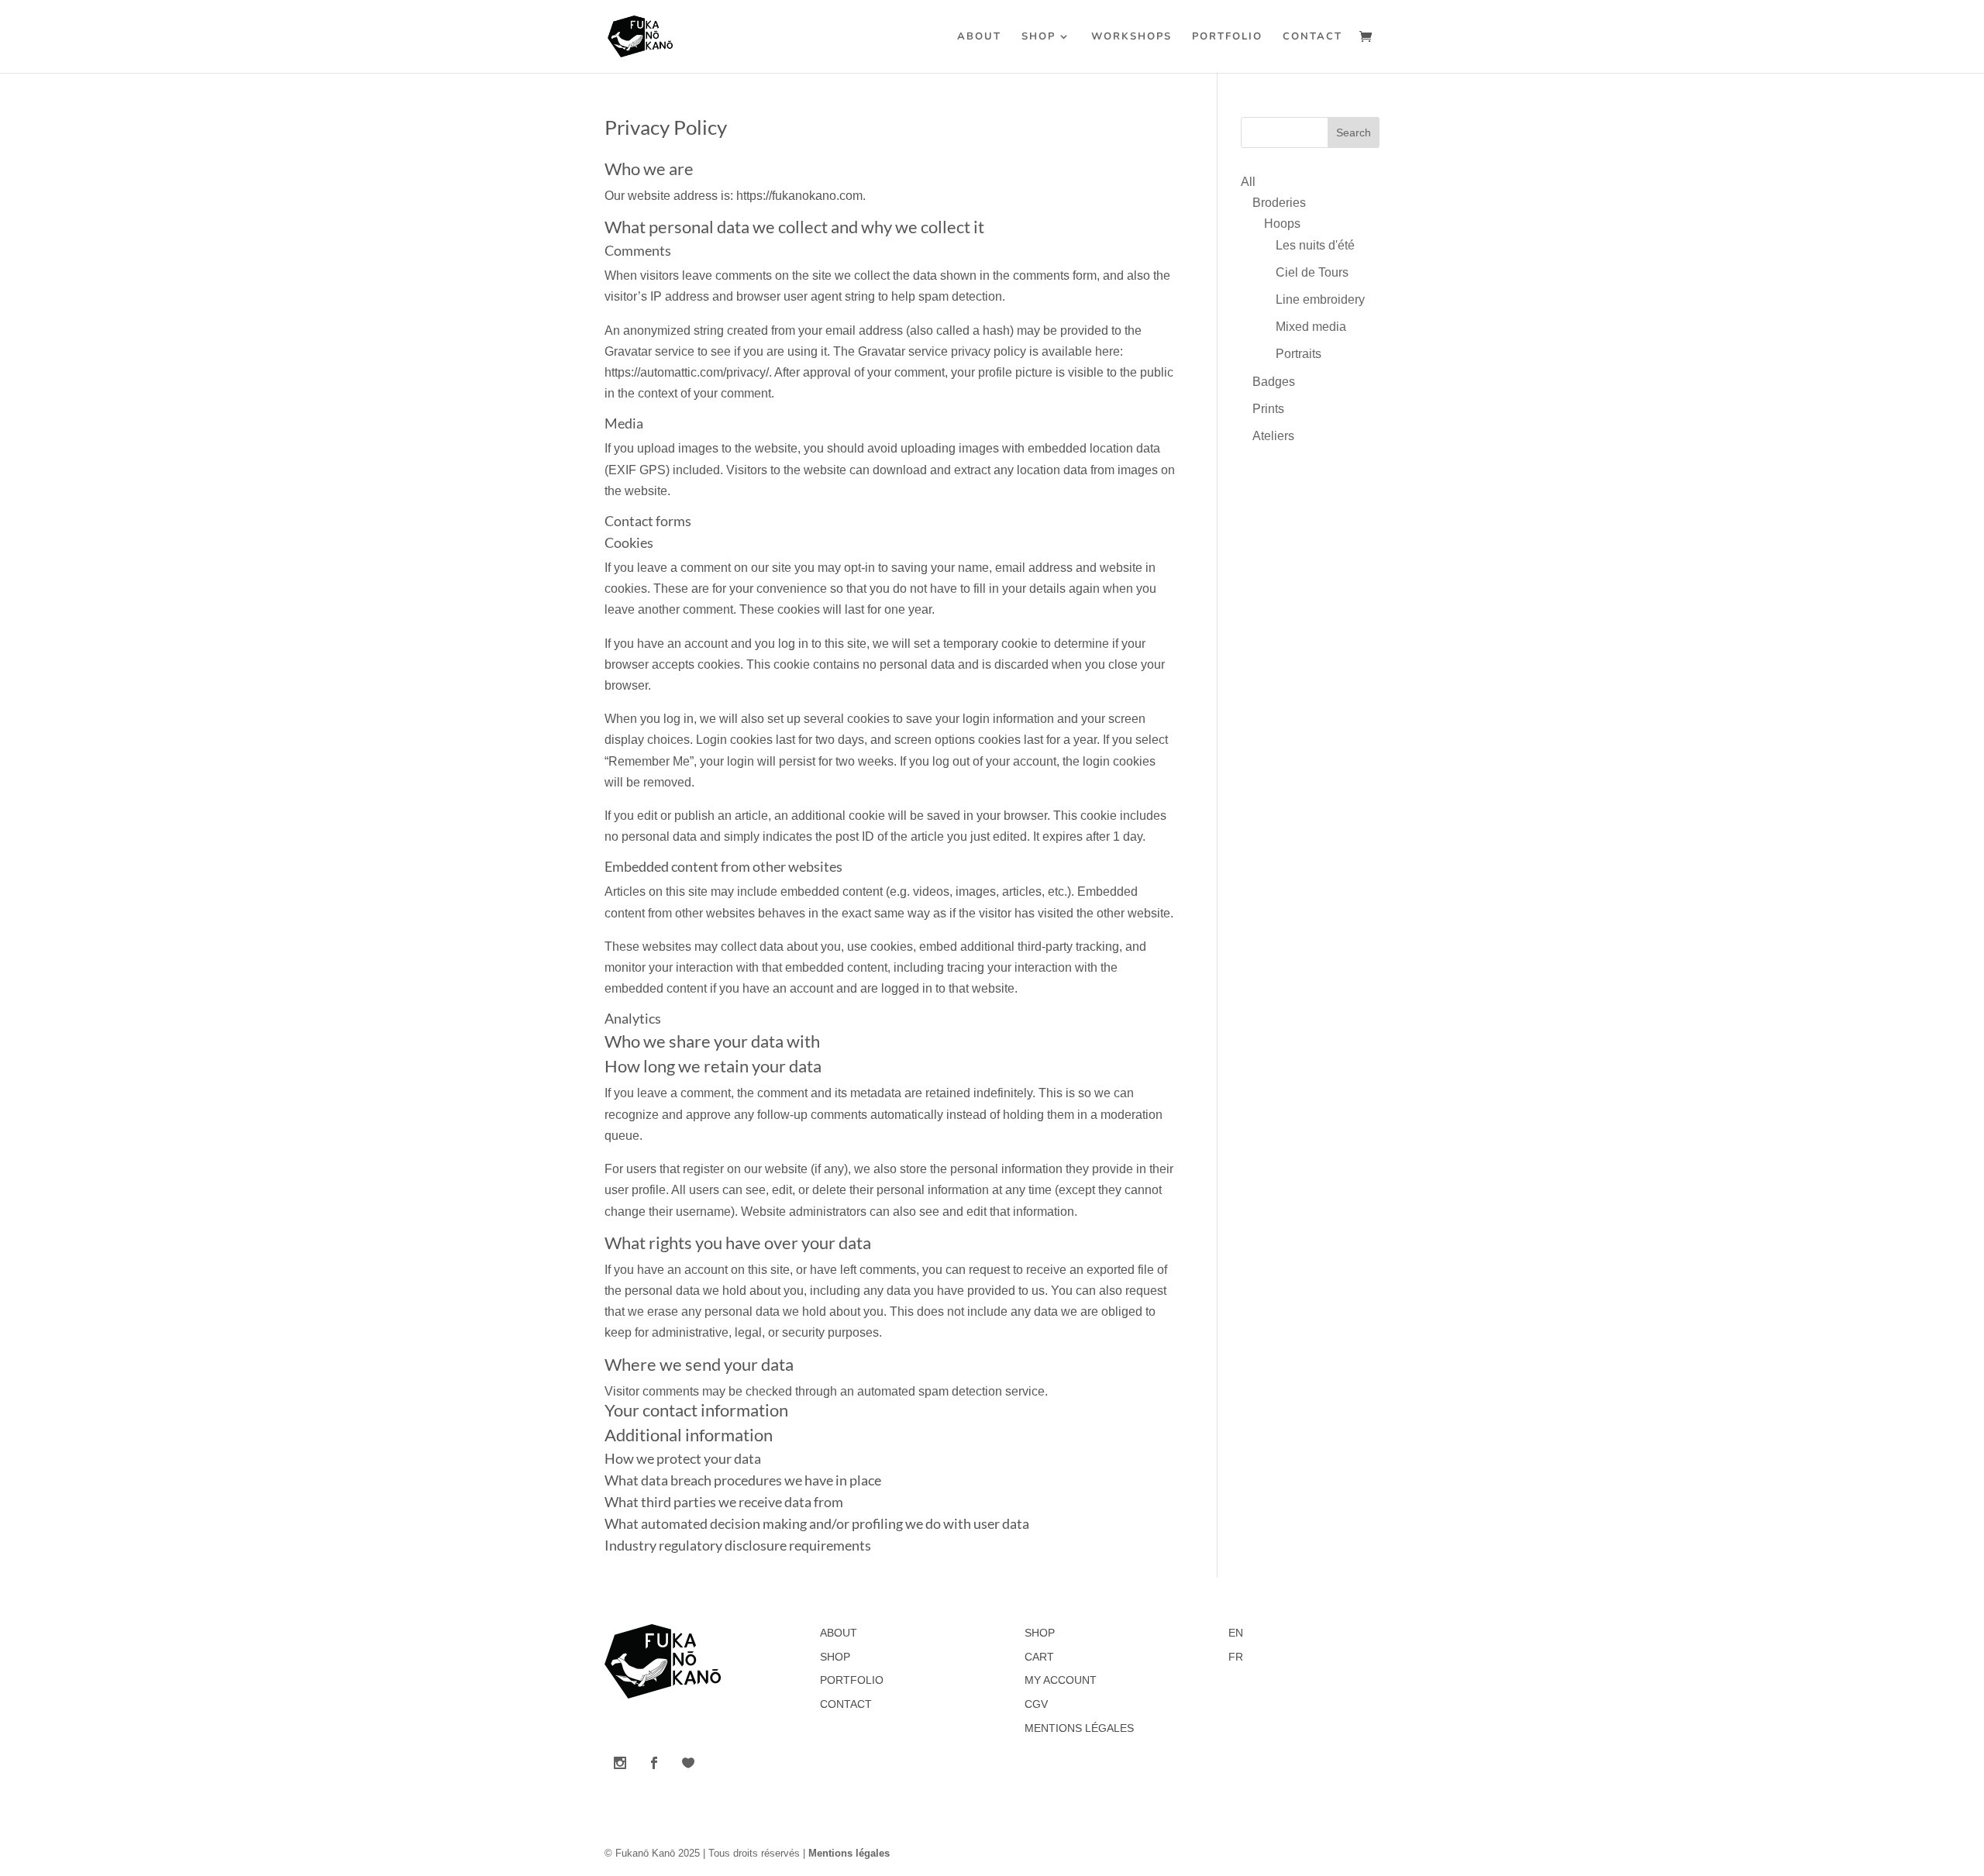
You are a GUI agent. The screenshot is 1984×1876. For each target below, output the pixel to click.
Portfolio (1227, 37)
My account (1061, 1680)
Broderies (1279, 203)
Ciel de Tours (1312, 272)
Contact (1312, 37)
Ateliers (1273, 436)
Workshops (1131, 37)
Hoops (1282, 224)
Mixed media (1311, 327)
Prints (1268, 409)
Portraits (1299, 354)
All (1248, 182)
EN (1236, 1633)
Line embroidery (1320, 299)
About (979, 37)
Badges (1274, 382)
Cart (1039, 1657)
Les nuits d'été (1315, 245)
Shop (1038, 37)
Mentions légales (1079, 1728)
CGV (1036, 1704)
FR (1236, 1657)
